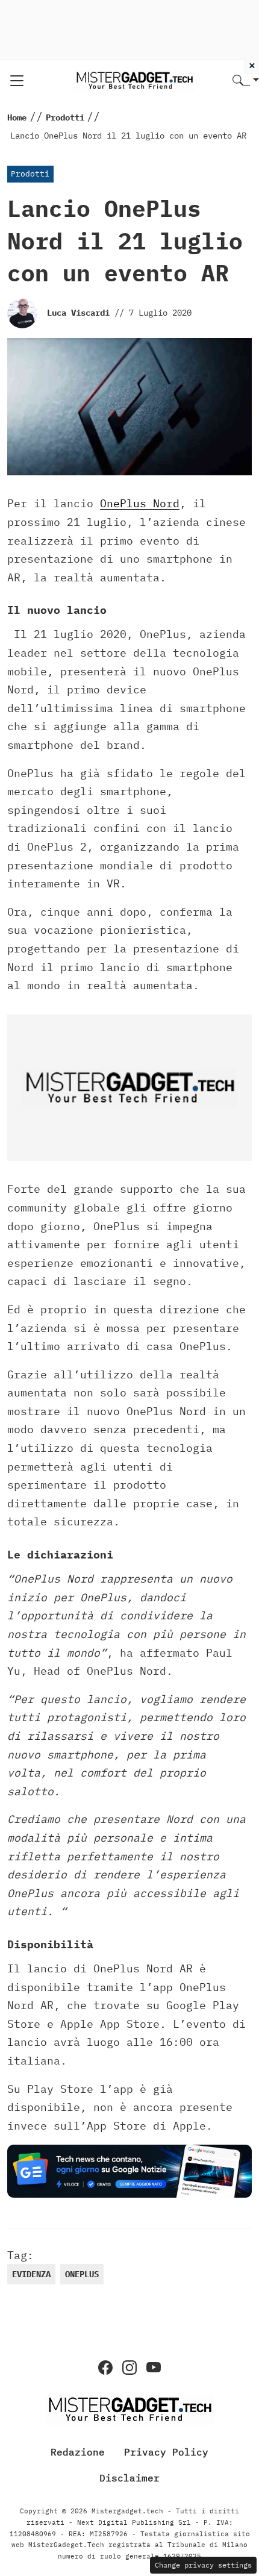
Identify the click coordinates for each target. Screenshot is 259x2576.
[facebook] (105, 2368)
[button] (246, 81)
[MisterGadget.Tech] (134, 80)
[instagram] (129, 2368)
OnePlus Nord (140, 503)
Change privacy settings (203, 2565)
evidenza (31, 2274)
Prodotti (30, 174)
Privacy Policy (166, 2452)
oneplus (82, 2274)
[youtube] (154, 2368)
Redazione (78, 2452)
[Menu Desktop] (17, 81)
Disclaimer (129, 2478)
